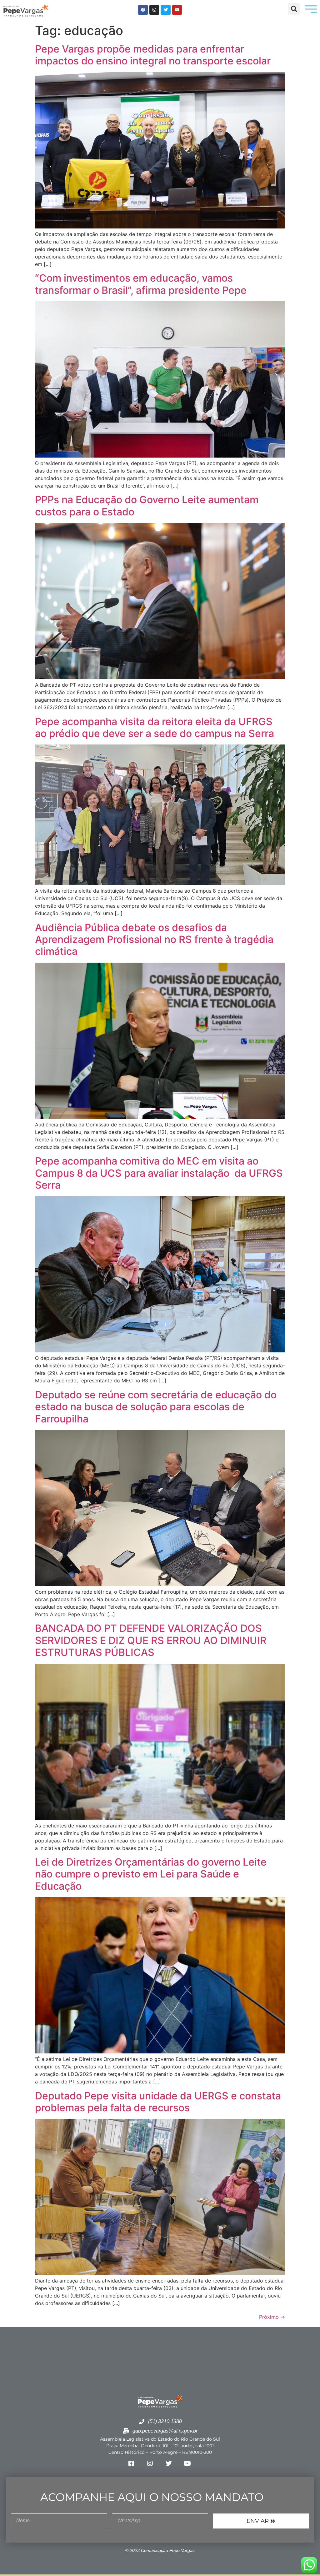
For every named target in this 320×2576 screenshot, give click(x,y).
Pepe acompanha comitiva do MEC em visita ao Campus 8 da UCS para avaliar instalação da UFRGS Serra (159, 1173)
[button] (294, 9)
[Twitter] (165, 10)
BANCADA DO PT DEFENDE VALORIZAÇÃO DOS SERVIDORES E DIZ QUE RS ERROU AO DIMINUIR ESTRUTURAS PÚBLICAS (151, 1640)
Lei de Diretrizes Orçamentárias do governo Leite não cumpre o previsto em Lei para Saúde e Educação (151, 1874)
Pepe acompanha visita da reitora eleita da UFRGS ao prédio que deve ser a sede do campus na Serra (155, 727)
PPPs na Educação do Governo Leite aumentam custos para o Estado (147, 506)
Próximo (272, 2317)
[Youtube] (177, 10)
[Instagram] (154, 10)
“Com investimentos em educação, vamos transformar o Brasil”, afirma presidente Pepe (141, 284)
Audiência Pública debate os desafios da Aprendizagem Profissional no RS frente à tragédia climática (154, 940)
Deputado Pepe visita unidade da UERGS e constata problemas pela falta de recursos (158, 2102)
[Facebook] (143, 10)
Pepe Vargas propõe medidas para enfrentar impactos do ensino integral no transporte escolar (153, 55)
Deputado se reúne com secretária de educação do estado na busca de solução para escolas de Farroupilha (156, 1407)
